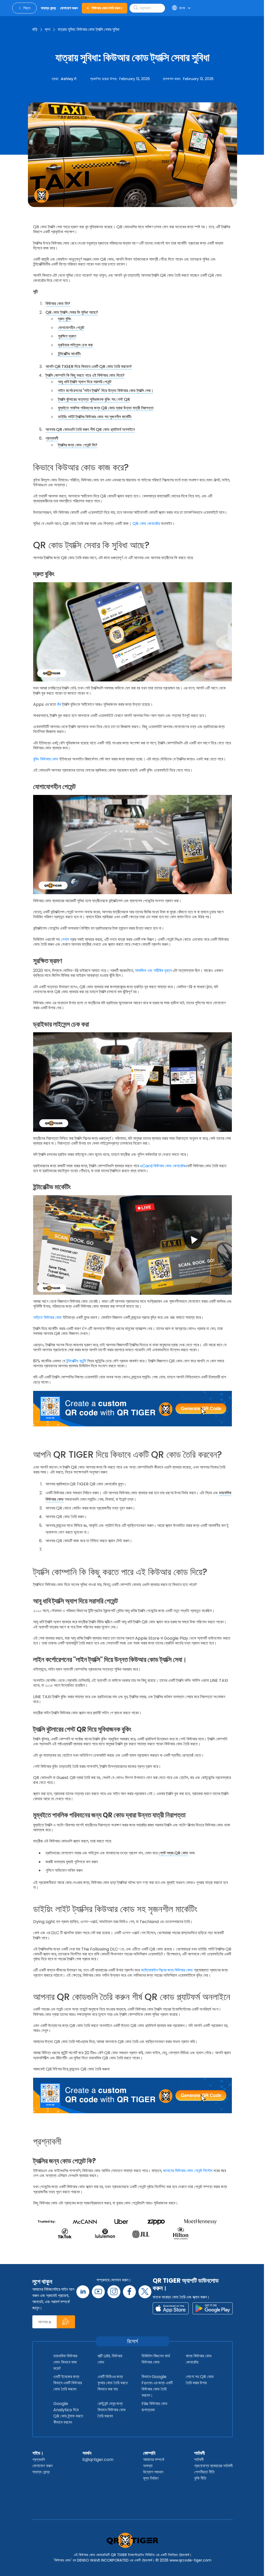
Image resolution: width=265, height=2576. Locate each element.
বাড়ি (35, 29)
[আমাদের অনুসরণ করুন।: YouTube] (98, 2292)
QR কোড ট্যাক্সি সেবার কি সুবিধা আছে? (72, 312)
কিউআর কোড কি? (58, 304)
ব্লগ (48, 29)
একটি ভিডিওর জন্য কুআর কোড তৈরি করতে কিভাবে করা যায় (113, 2383)
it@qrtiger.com (98, 2460)
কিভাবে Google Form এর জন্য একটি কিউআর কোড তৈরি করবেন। (157, 2386)
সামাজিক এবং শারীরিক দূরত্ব (153, 970)
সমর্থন (87, 2453)
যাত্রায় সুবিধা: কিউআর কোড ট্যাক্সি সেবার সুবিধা (89, 29)
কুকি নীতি (200, 2478)
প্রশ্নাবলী (52, 438)
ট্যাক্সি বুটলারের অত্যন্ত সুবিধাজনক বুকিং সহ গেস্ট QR (94, 399)
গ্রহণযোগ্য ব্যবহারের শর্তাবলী (213, 2466)
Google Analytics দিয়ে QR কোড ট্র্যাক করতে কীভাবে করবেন (68, 2413)
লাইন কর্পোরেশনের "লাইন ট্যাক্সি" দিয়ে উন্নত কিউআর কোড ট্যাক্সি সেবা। (106, 391)
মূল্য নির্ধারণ (151, 2478)
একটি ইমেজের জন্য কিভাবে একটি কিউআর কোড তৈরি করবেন (68, 2383)
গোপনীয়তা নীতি (204, 2472)
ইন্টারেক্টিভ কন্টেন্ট (76, 1361)
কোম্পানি (149, 2453)
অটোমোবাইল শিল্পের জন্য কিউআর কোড (167, 1970)
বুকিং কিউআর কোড (46, 759)
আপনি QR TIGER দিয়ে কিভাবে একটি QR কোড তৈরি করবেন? (89, 367)
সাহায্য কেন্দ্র (41, 2472)
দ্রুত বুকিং (65, 319)
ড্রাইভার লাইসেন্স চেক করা (75, 345)
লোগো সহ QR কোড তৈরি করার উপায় (200, 2380)
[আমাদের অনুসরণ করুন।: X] (145, 2292)
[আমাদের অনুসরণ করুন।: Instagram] (114, 2292)
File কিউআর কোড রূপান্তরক (154, 2407)
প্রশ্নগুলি (39, 2460)
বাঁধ (59, 704)
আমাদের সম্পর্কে (154, 2460)
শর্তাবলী (199, 2453)
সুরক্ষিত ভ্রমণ (67, 336)
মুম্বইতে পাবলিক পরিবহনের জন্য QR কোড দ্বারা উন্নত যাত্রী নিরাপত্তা (106, 408)
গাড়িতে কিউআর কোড (47, 1317)
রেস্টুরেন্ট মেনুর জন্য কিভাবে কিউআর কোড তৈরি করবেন (112, 2410)
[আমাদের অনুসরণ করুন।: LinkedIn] (83, 2292)
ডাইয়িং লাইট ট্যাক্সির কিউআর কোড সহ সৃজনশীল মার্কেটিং (95, 417)
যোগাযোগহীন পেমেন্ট (71, 328)
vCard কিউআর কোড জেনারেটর (163, 1166)
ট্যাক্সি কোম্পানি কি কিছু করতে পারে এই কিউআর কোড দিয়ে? (85, 375)
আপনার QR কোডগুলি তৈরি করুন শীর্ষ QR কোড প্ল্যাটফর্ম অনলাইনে (90, 429)
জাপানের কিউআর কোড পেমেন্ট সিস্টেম (188, 2171)
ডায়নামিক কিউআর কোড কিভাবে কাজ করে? (65, 2362)
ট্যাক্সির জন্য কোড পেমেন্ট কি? (78, 445)
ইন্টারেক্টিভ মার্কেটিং (69, 354)
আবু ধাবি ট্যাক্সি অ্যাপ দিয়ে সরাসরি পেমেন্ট (85, 382)
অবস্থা (148, 2466)
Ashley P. (69, 79)
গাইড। (38, 2453)
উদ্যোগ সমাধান (153, 2472)
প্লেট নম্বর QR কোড (173, 1853)
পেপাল (65, 939)
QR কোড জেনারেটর (146, 524)
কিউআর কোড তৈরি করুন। (107, 8)
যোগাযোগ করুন (42, 2466)
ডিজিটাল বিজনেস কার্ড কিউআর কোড (156, 2359)
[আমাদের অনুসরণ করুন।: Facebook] (129, 2292)
